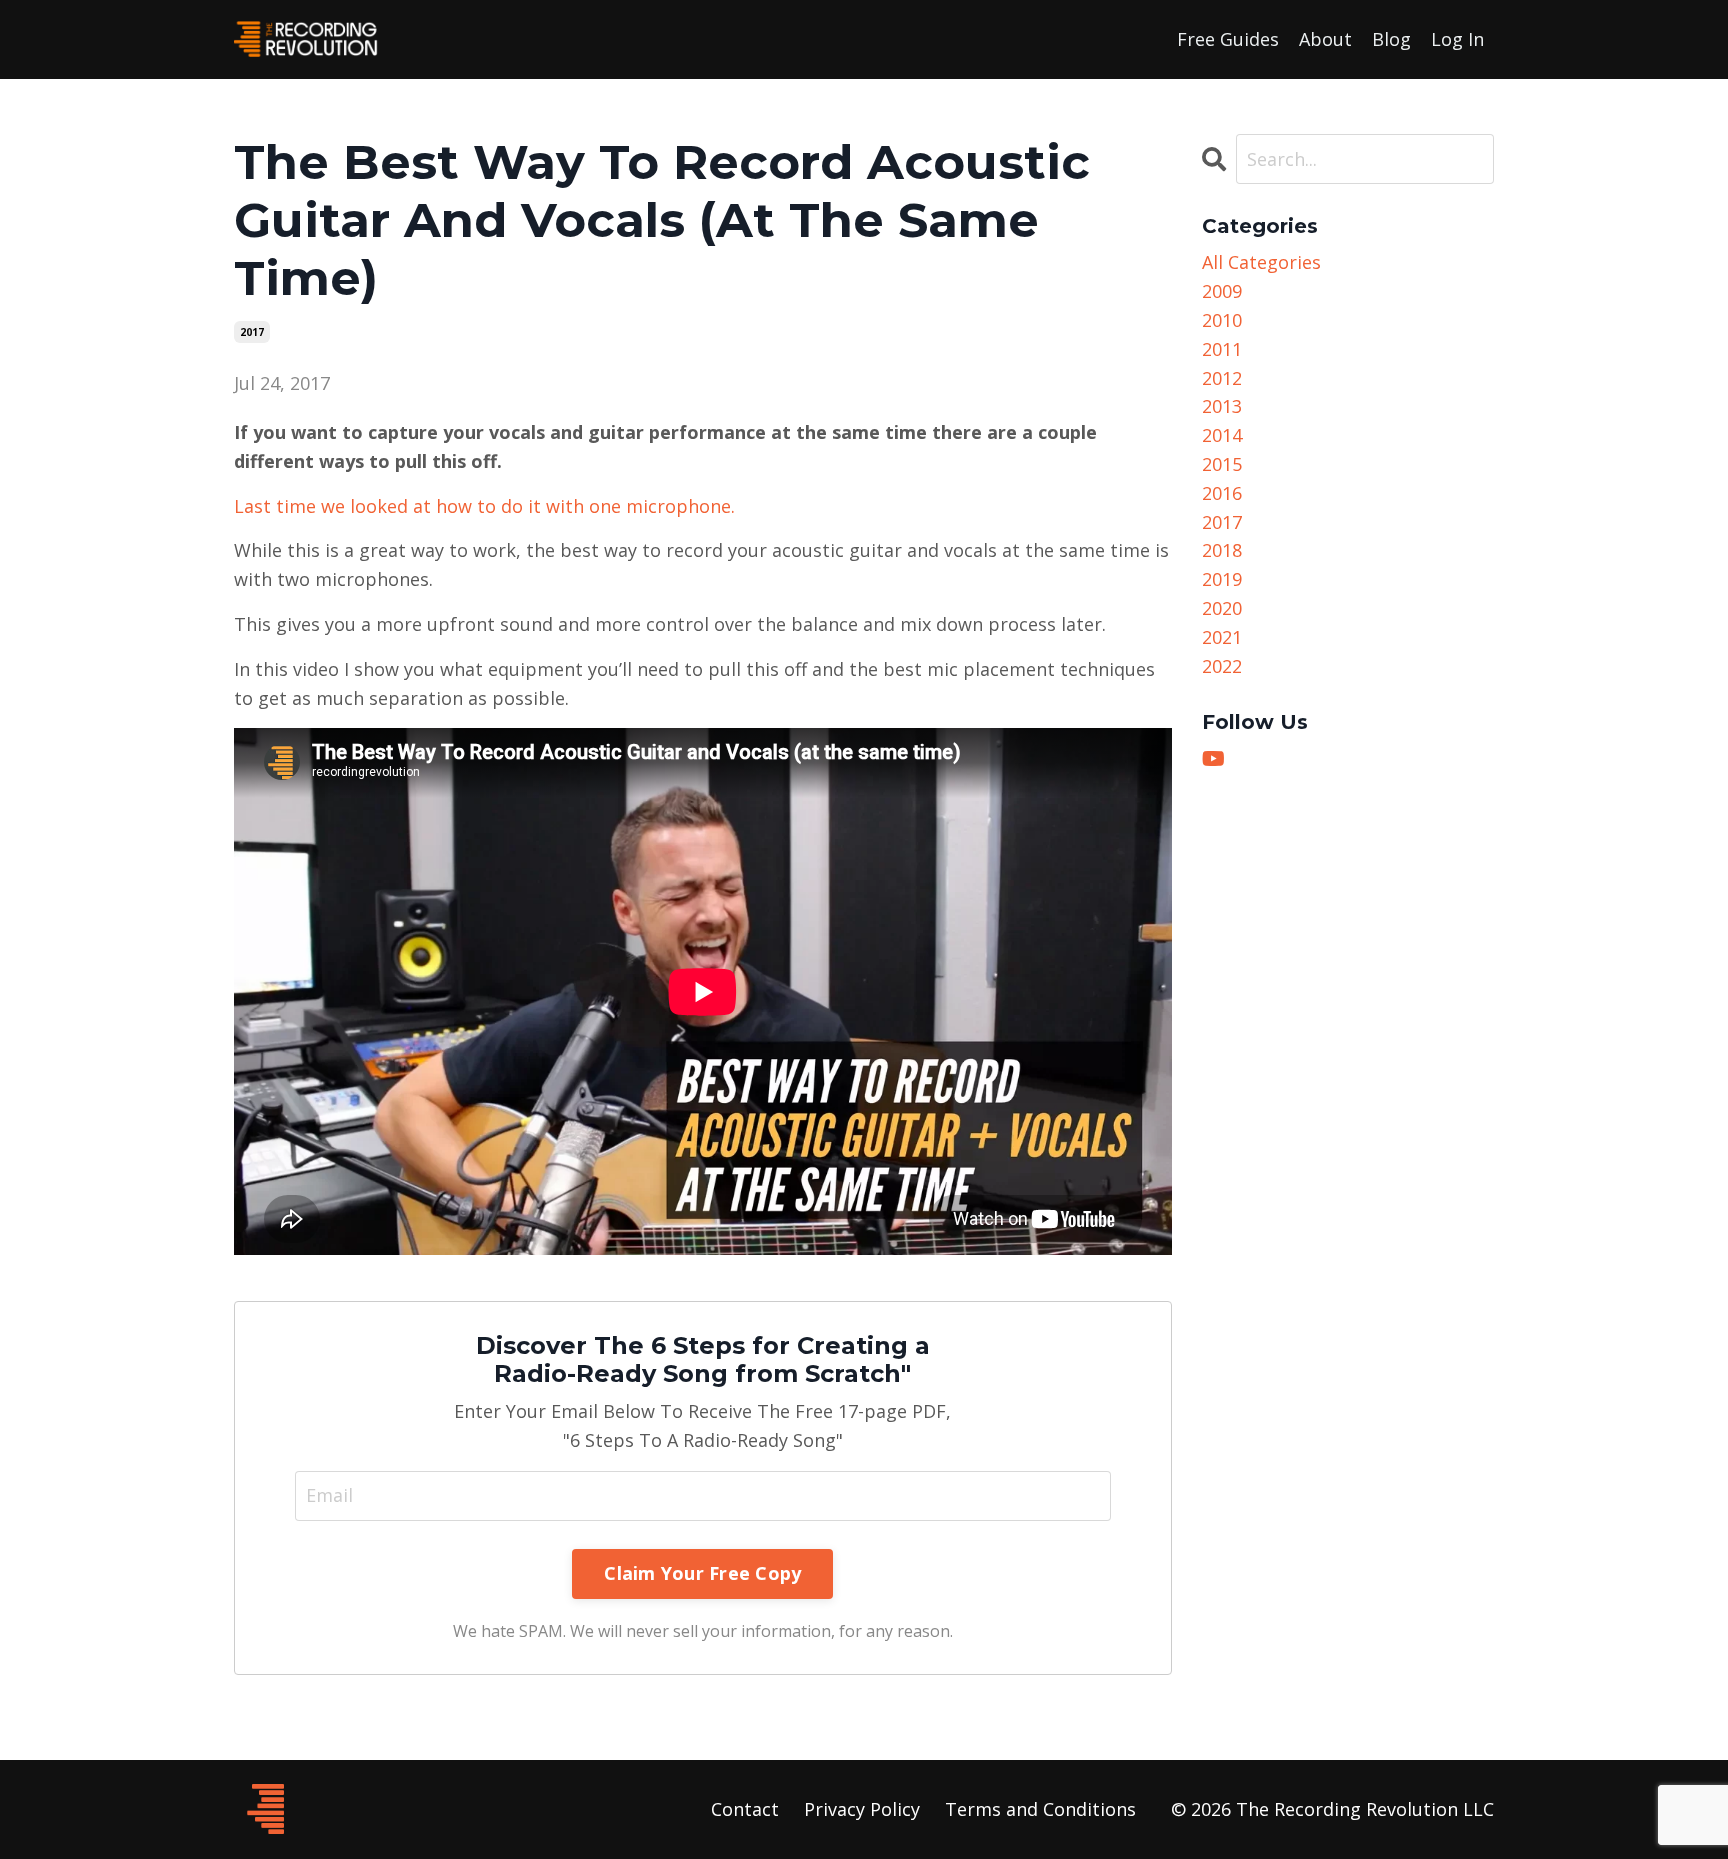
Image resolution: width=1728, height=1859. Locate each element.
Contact (745, 1809)
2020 (1222, 608)
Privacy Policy (862, 1809)
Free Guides (1228, 39)
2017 (252, 332)
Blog (1391, 39)
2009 (1222, 291)
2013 (1222, 406)
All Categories (1261, 262)
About (1325, 39)
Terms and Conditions (1040, 1809)
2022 (1222, 666)
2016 (1222, 493)
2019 (1222, 579)
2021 (1222, 637)
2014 (1222, 435)
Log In (1457, 39)
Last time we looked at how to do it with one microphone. (484, 506)
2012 (1222, 378)
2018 (1222, 550)
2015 (1222, 464)
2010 (1222, 320)
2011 (1222, 349)
